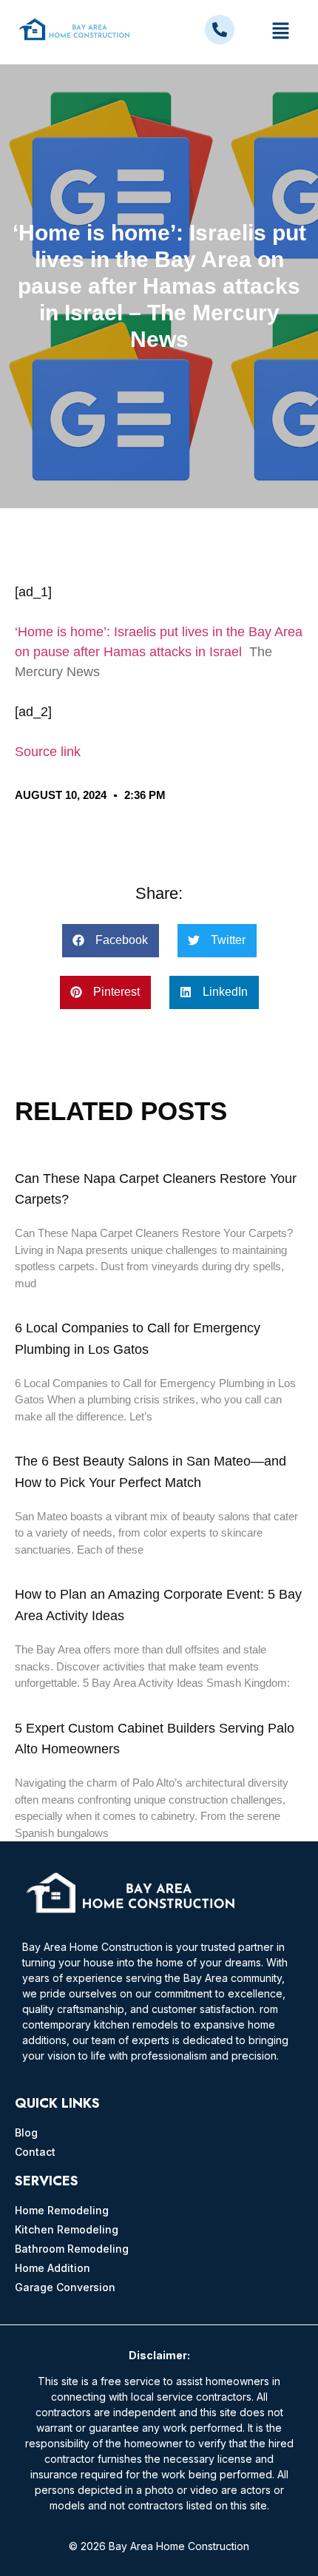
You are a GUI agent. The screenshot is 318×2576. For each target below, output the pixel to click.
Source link (48, 752)
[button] (280, 32)
